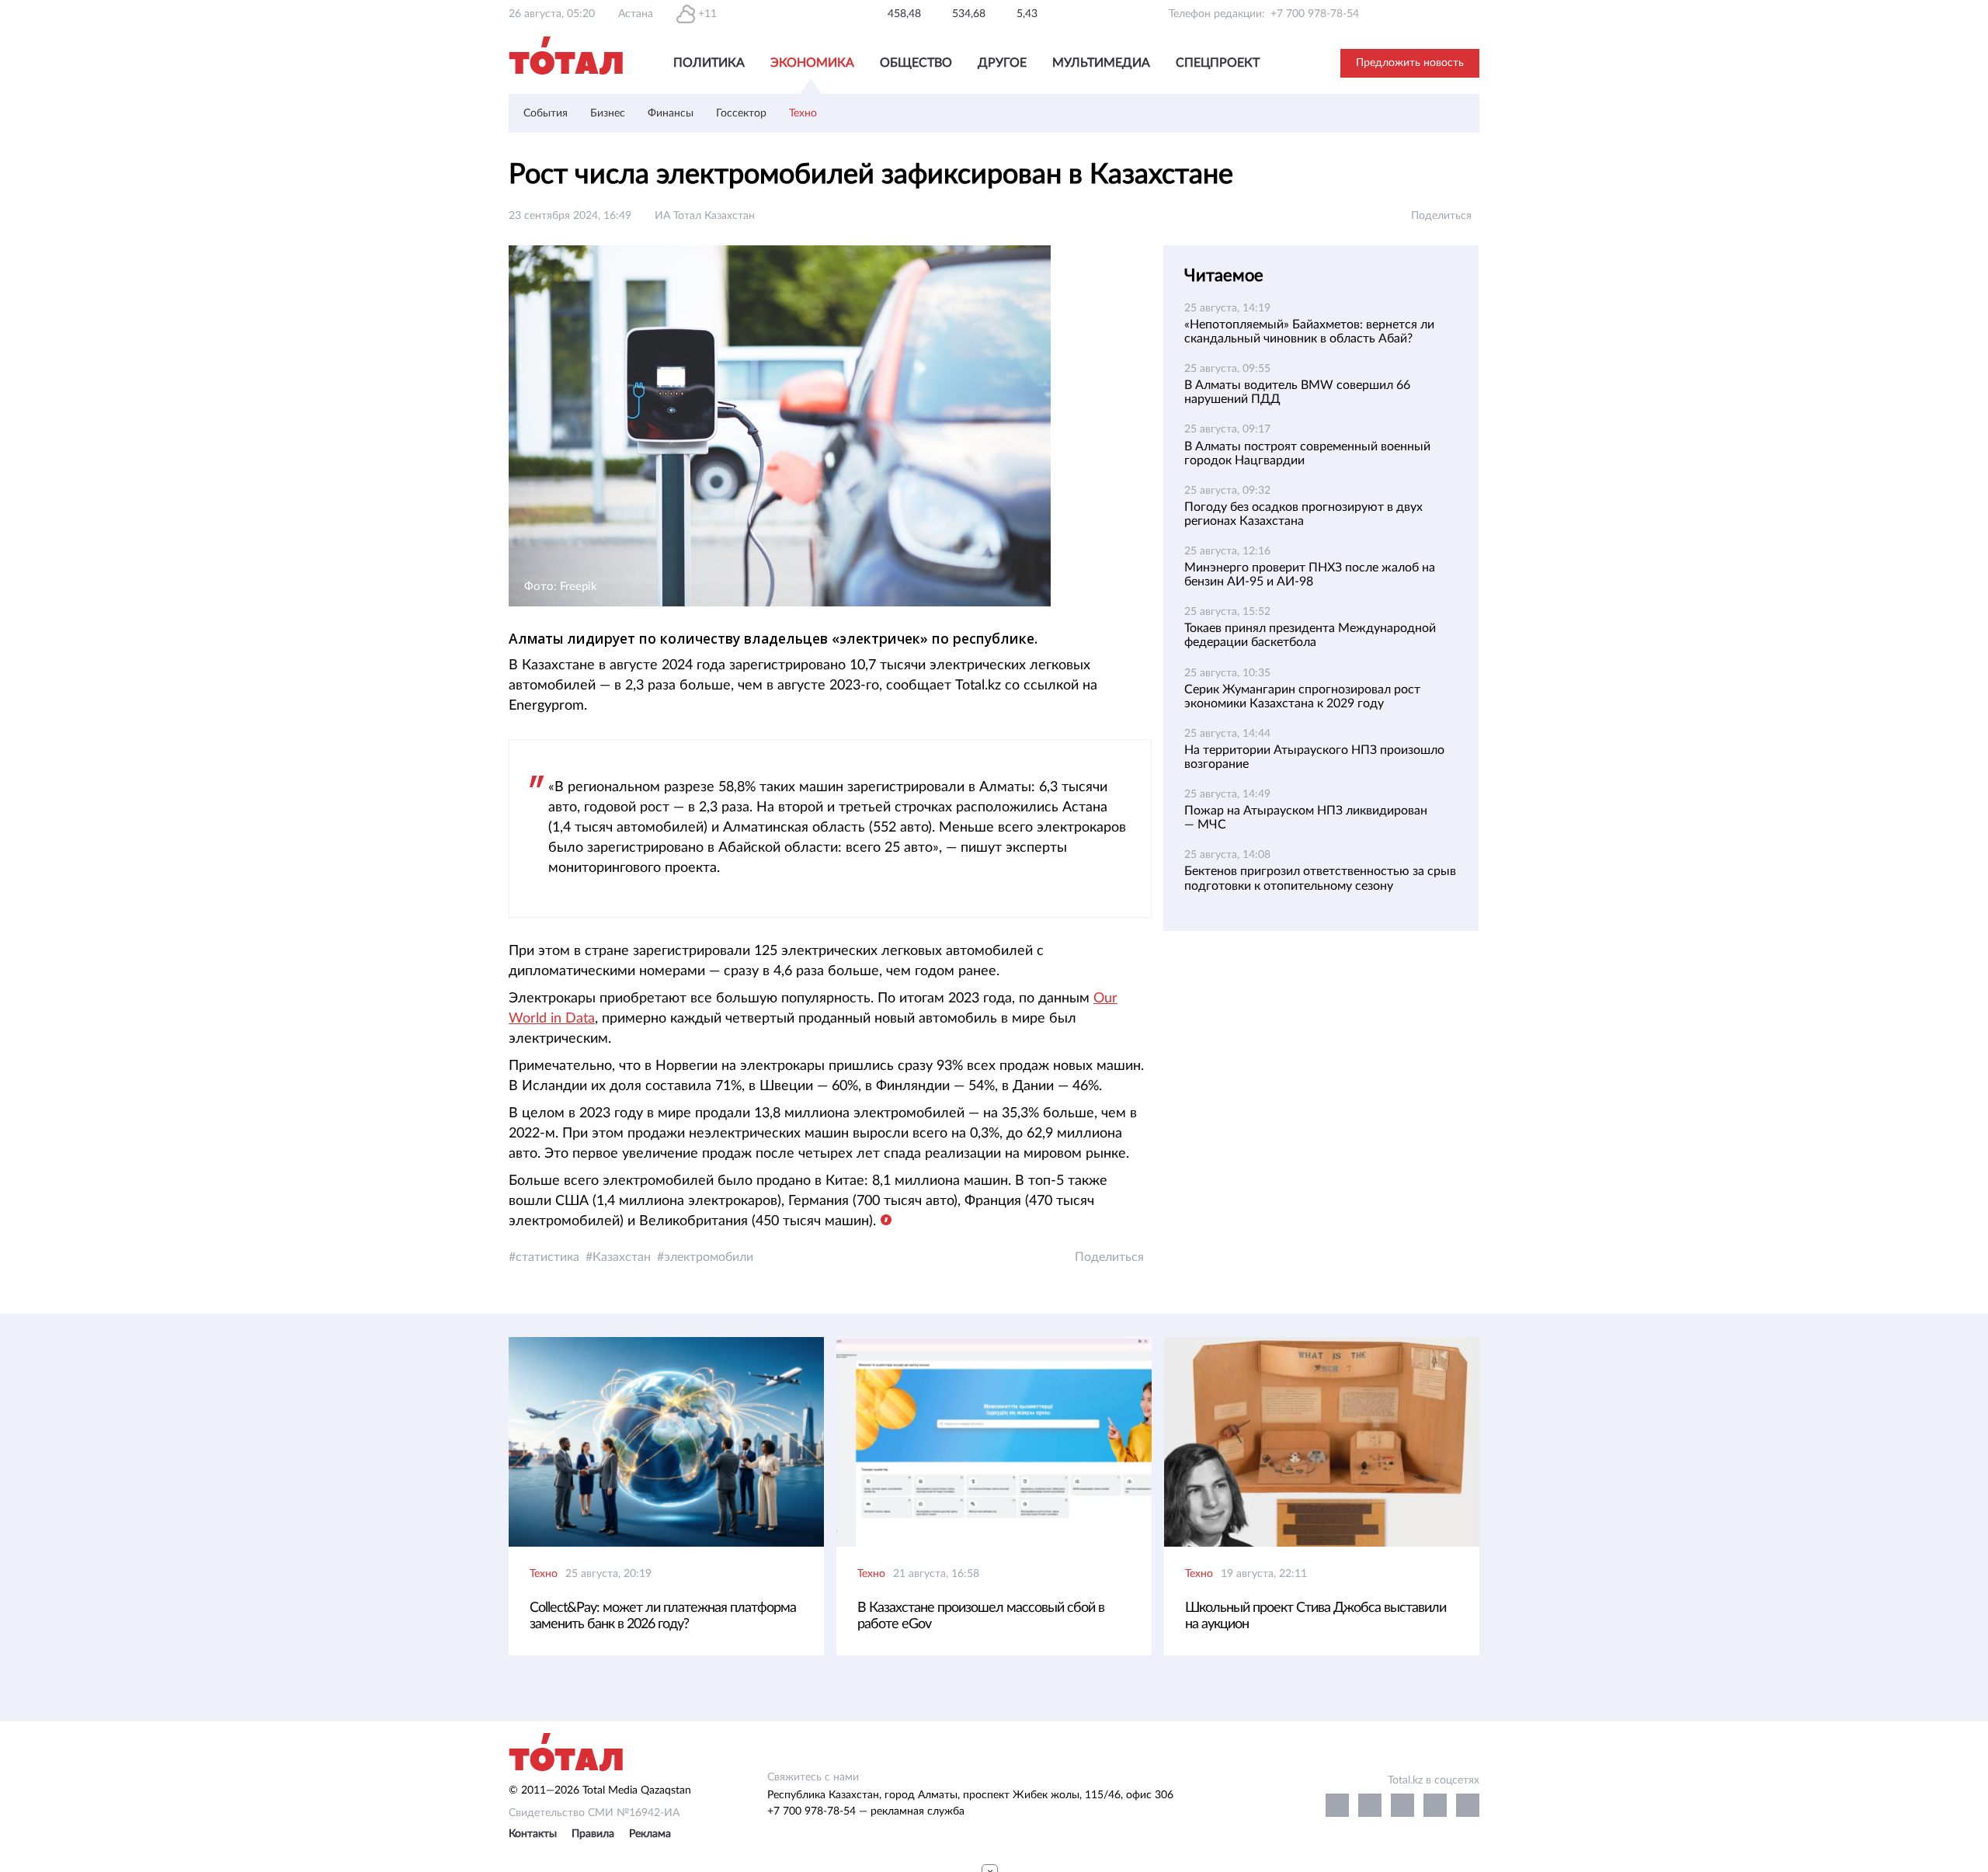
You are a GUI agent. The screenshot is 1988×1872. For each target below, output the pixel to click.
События (546, 113)
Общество (916, 63)
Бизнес (608, 113)
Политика (709, 63)
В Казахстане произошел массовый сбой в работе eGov (981, 1616)
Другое (1002, 63)
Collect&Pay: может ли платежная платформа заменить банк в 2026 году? (663, 1616)
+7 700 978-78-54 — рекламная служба (866, 1811)
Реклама (650, 1834)
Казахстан (622, 1257)
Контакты (533, 1834)
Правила (593, 1834)
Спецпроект (1218, 63)
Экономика (812, 63)
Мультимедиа (1101, 63)
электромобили (709, 1257)
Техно (803, 113)
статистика (547, 1257)
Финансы (671, 113)
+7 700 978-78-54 (1315, 14)
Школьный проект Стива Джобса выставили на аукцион (1315, 1616)
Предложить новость (1410, 63)
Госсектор (741, 113)
